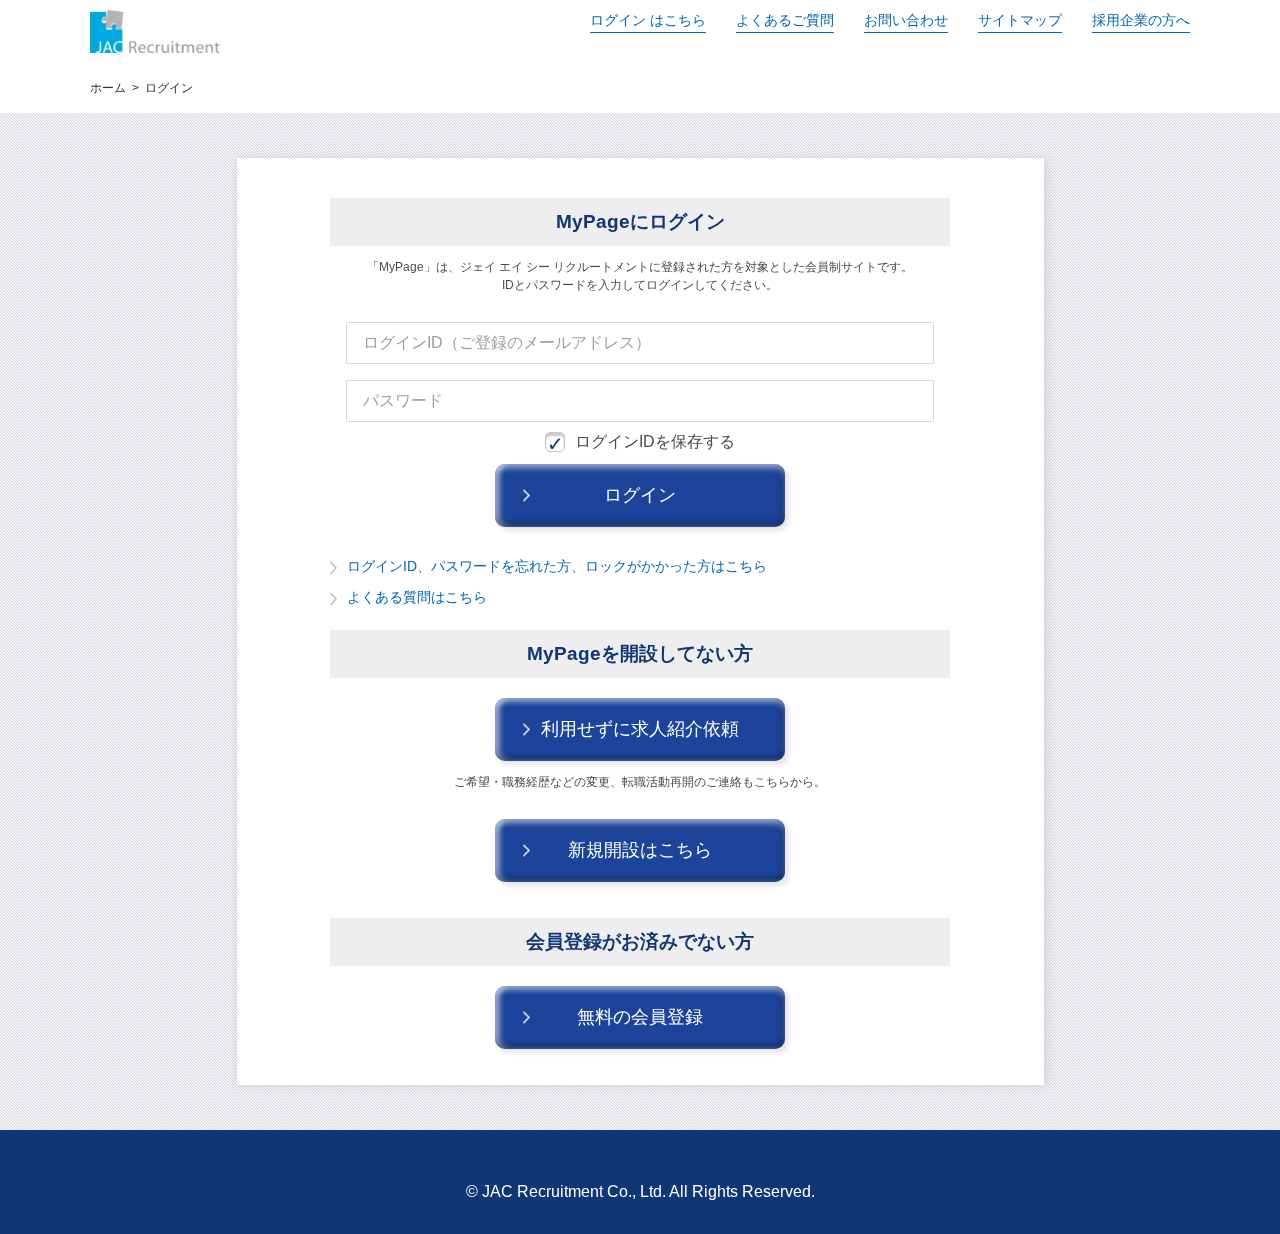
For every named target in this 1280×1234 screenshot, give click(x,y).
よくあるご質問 (785, 20)
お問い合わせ (906, 20)
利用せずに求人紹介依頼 (640, 729)
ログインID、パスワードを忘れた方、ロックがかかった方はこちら (557, 566)
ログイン (648, 20)
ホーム (108, 88)
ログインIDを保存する (655, 441)
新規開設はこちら (640, 850)
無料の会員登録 (640, 1017)
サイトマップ (1020, 20)
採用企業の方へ (1141, 20)
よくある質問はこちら (417, 597)
